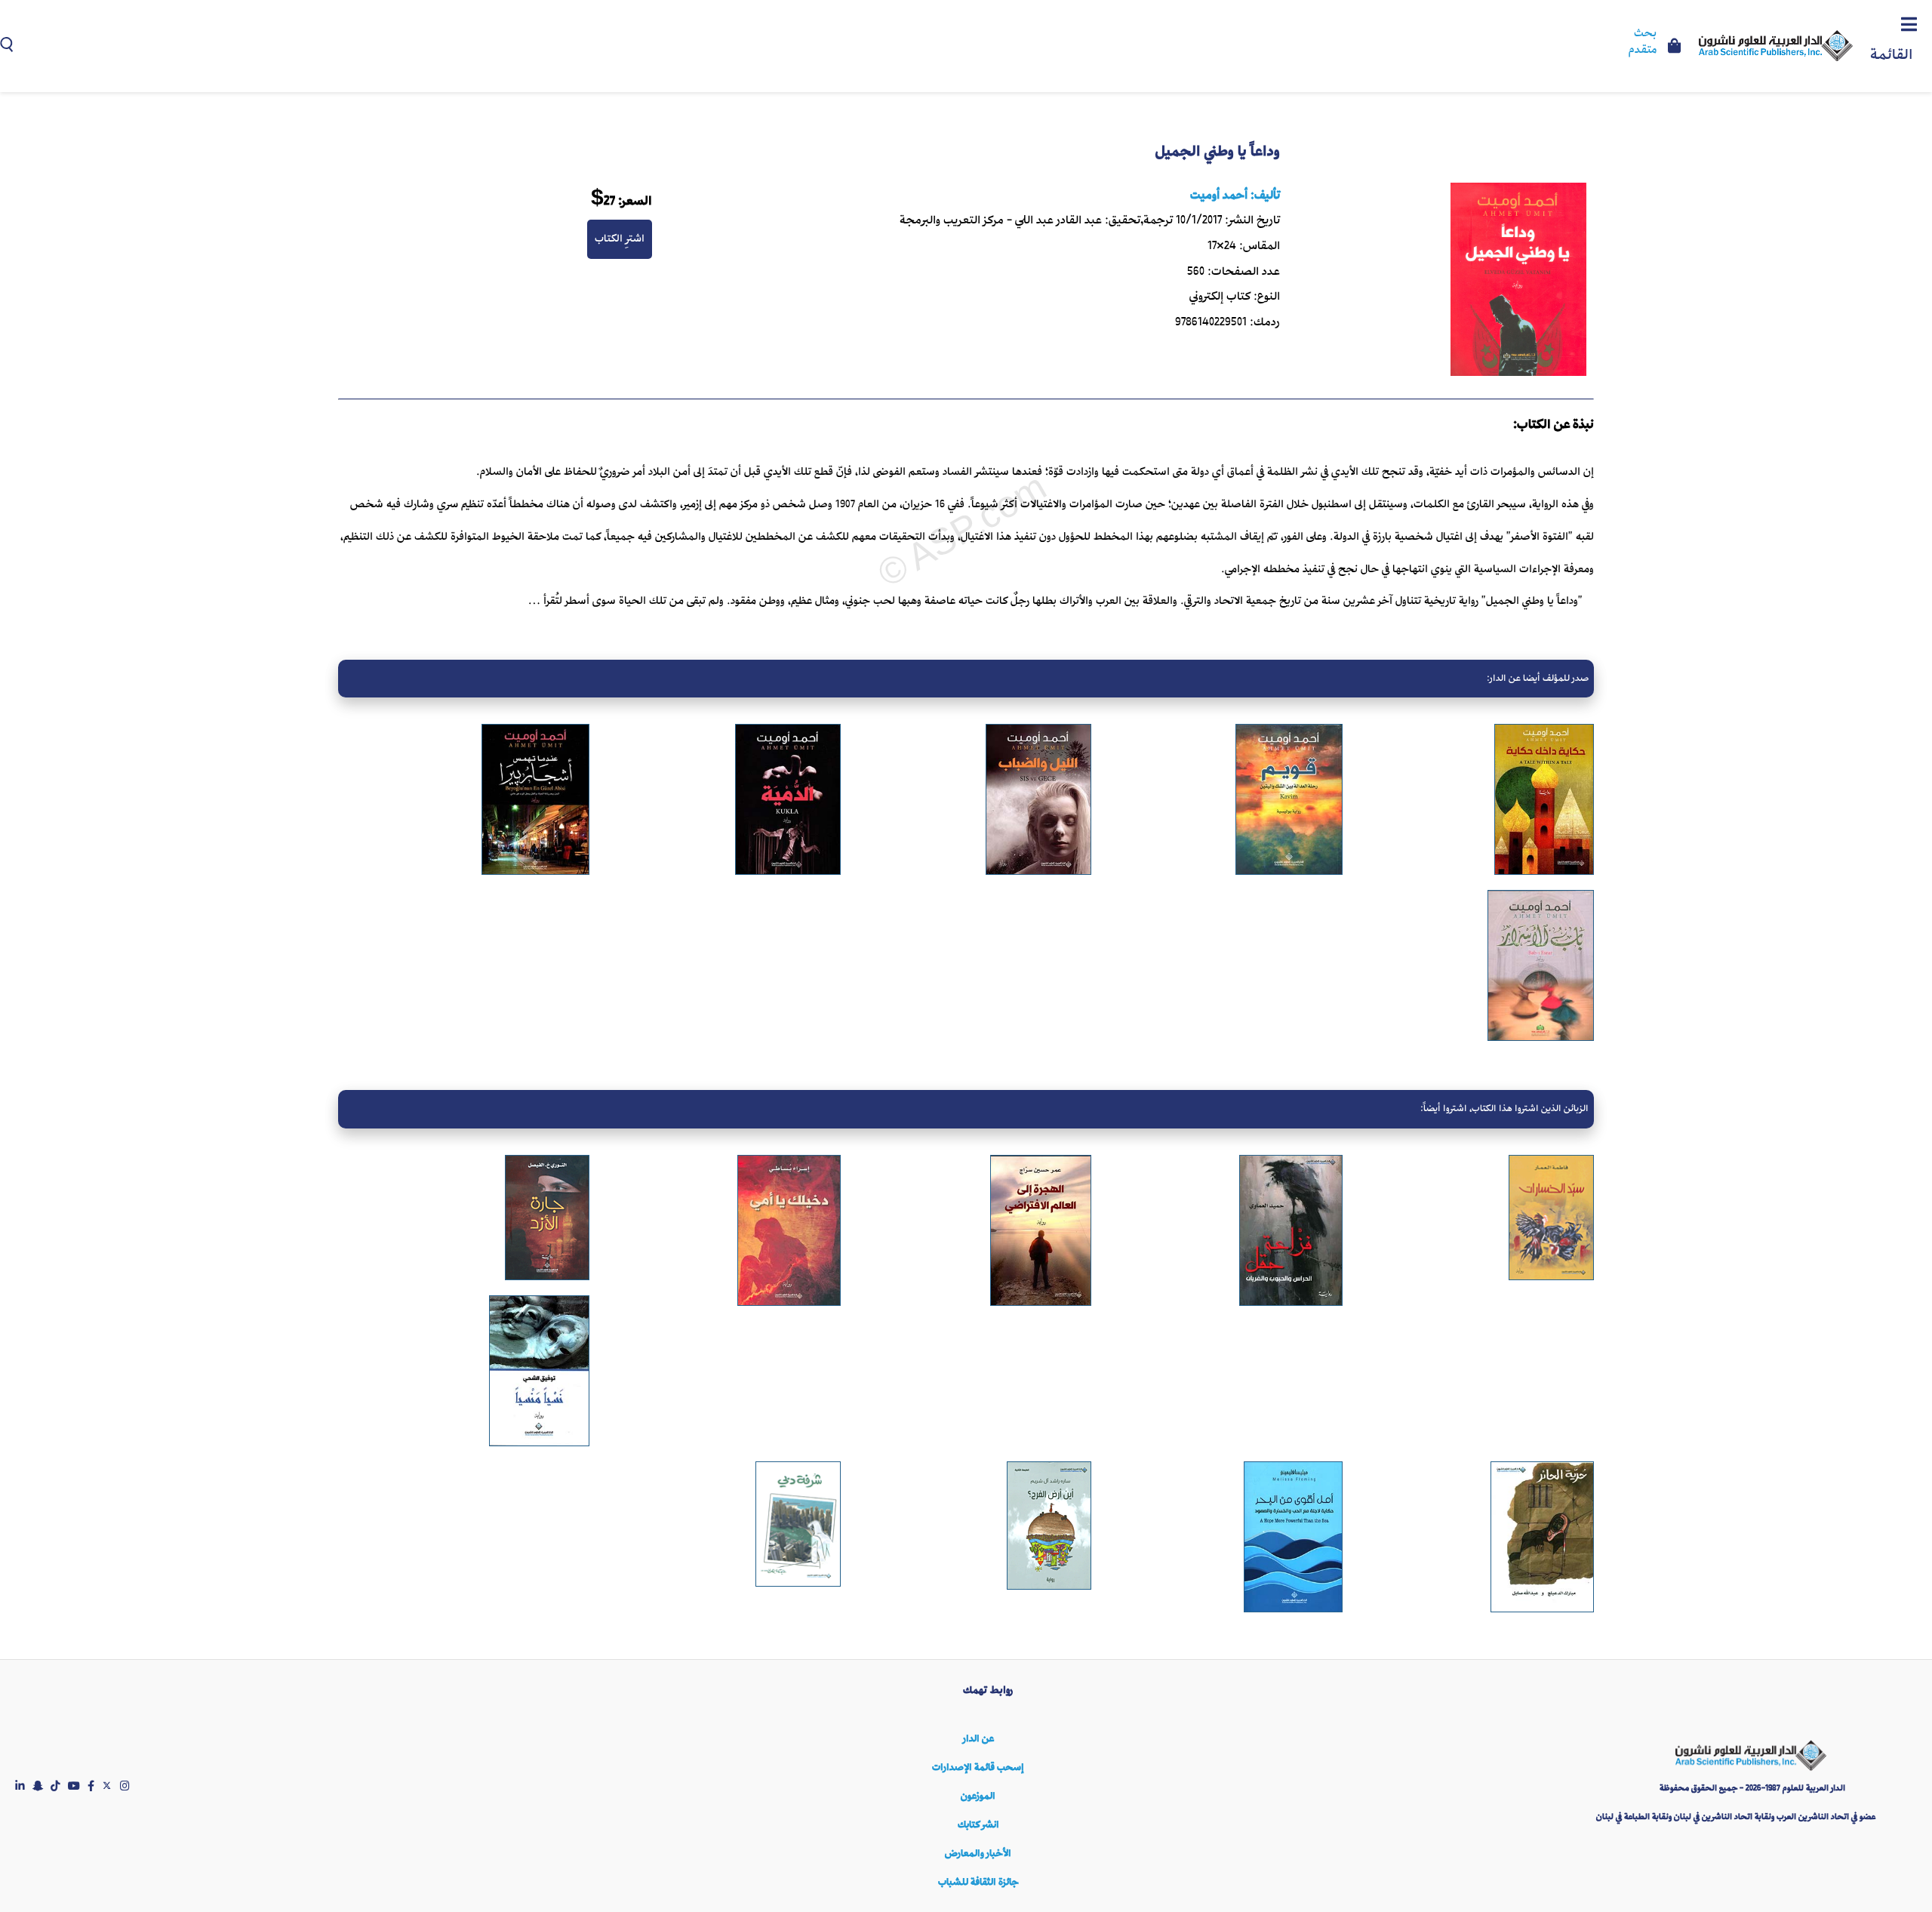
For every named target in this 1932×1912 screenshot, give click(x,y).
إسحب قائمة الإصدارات (978, 1767)
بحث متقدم (1643, 42)
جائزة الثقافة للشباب (978, 1882)
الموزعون (978, 1796)
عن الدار (978, 1739)
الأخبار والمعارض (978, 1854)
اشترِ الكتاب (620, 239)
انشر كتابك (978, 1825)
